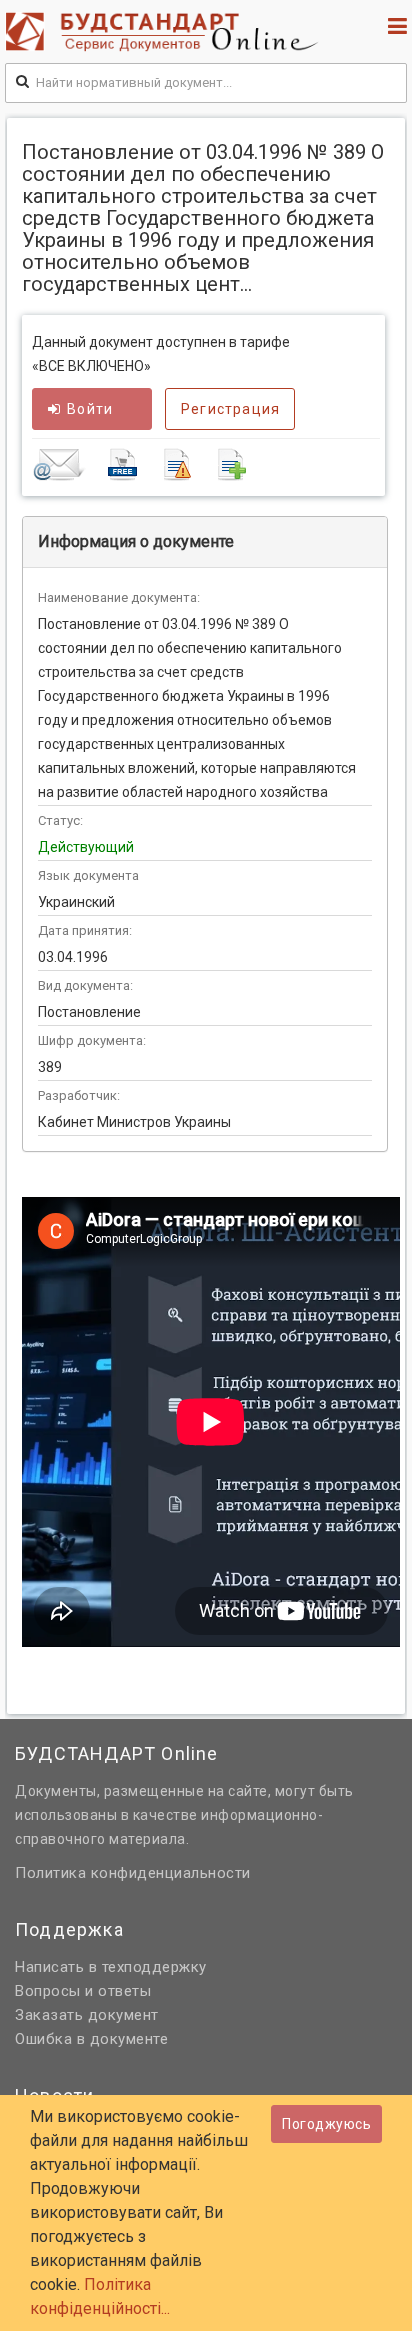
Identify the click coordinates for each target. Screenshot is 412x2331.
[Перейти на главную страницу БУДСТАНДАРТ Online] (166, 31)
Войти (90, 409)
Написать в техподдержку (111, 1967)
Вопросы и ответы (83, 1991)
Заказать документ (87, 2015)
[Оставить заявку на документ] (206, 464)
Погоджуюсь (326, 2124)
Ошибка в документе (91, 2039)
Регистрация (230, 409)
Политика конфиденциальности (133, 1873)
